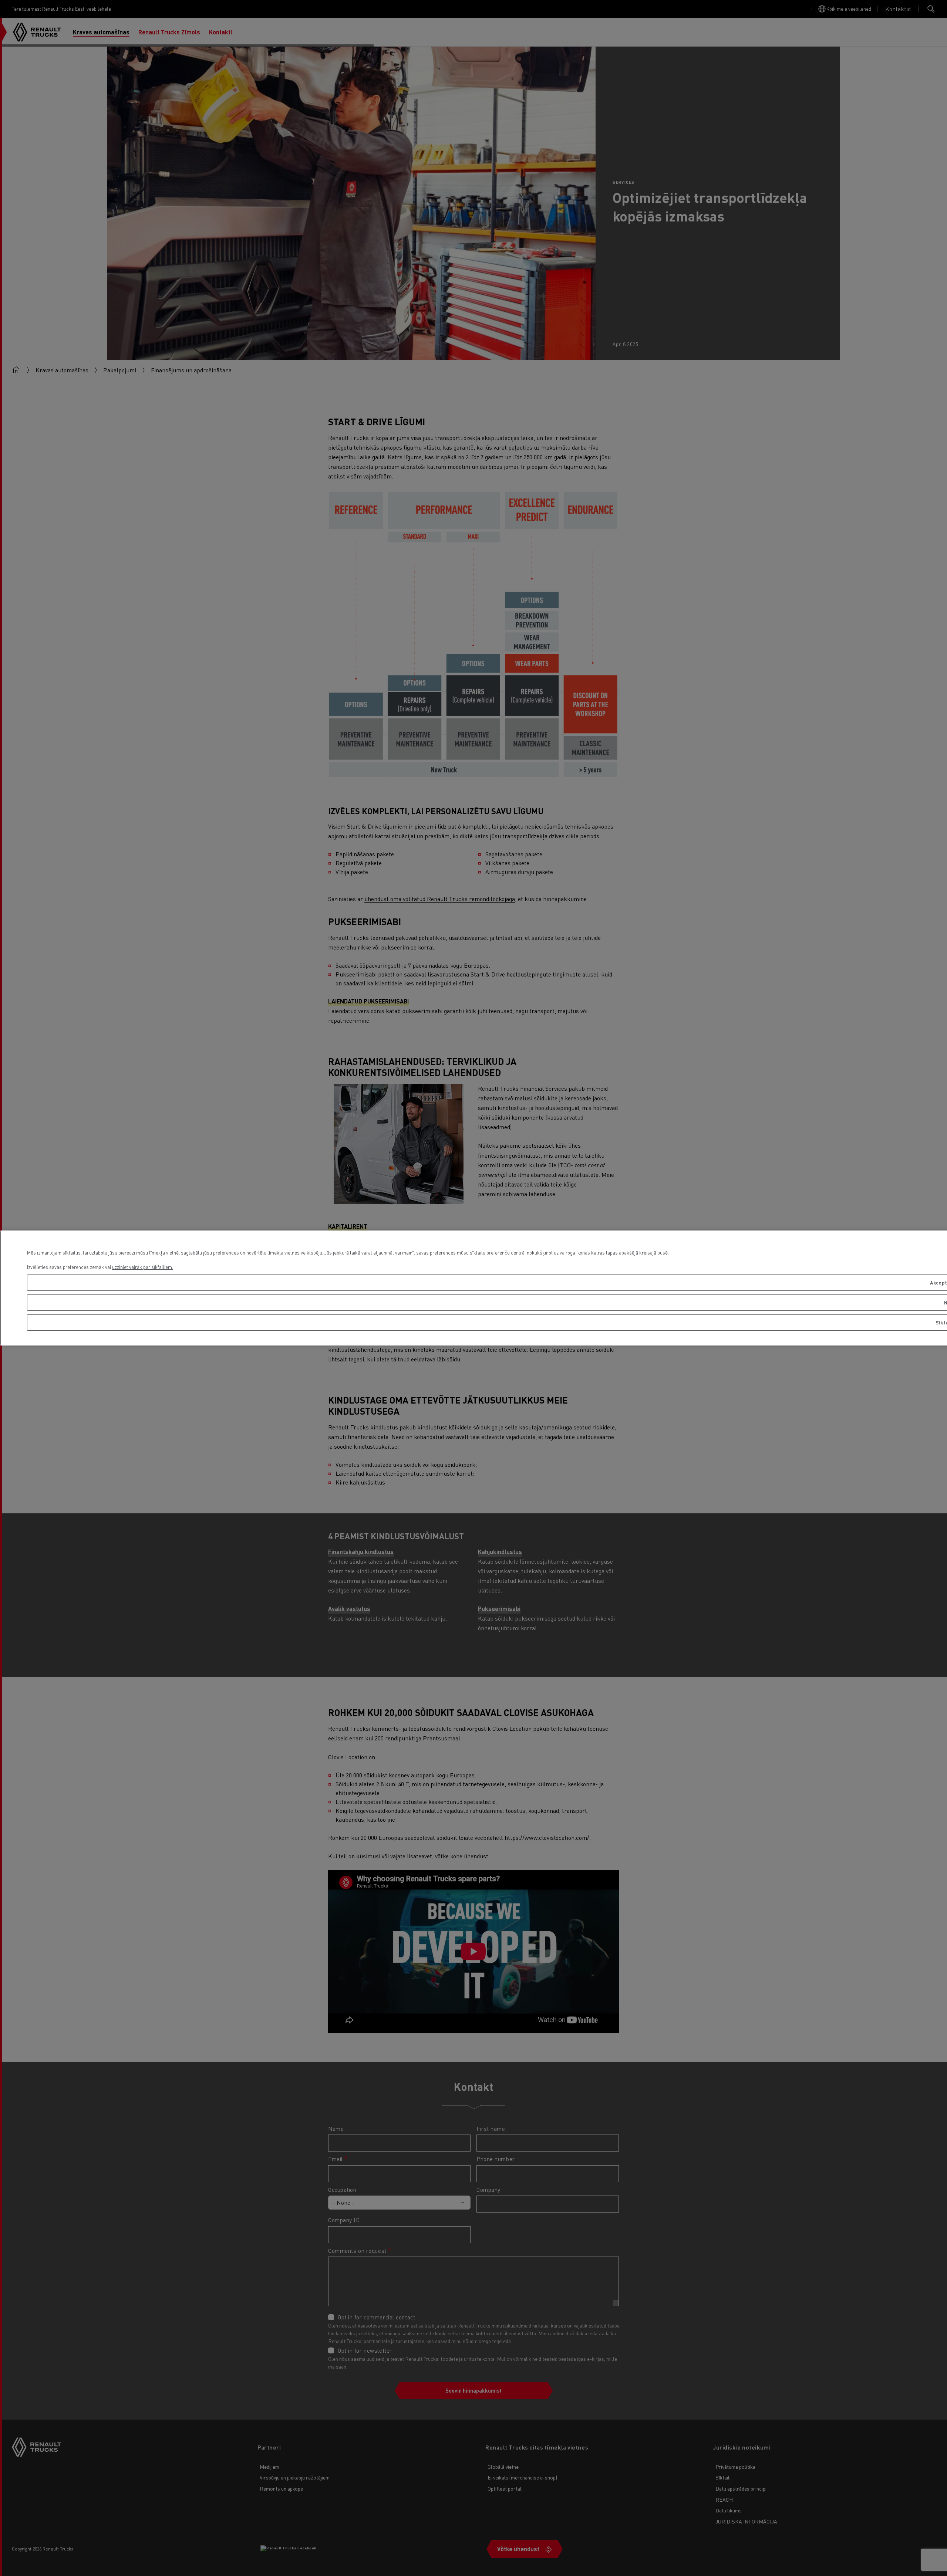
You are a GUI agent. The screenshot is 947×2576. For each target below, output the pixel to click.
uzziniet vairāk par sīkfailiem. (143, 1267)
